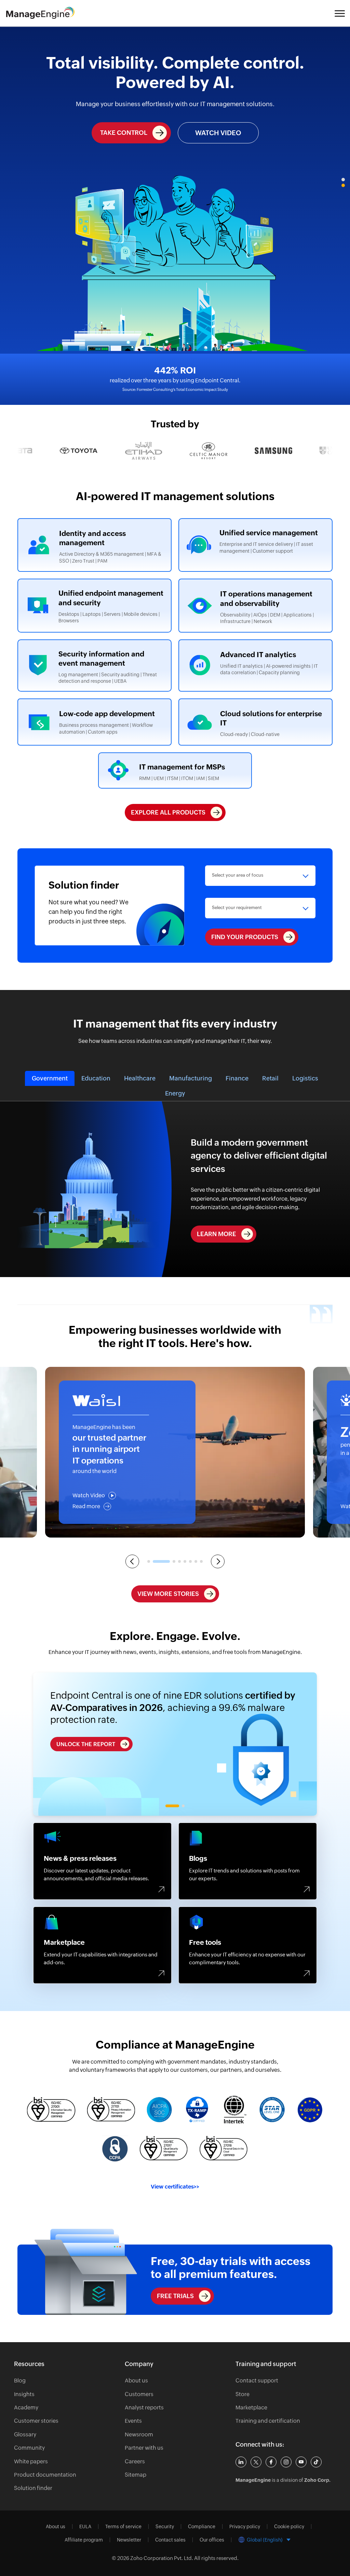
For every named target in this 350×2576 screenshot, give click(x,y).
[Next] (218, 1561)
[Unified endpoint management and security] (95, 605)
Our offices (212, 2540)
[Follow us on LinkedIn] (241, 2462)
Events (133, 2421)
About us (136, 2381)
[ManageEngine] (46, 13)
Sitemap (136, 2475)
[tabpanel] (175, 1744)
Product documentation (45, 2475)
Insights (24, 2394)
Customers (139, 2394)
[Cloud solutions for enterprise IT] (255, 722)
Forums (102, 1861)
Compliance (202, 2527)
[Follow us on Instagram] (286, 2462)
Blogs (248, 1861)
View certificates (175, 2187)
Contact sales (170, 2540)
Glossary (25, 2435)
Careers (135, 2461)
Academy (26, 2408)
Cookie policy (289, 2527)
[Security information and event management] (95, 666)
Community (29, 2448)
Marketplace (102, 1945)
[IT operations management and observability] (255, 605)
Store (243, 2394)
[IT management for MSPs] (175, 771)
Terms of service (123, 2527)
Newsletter (129, 2540)
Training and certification (268, 2421)
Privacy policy (245, 2527)
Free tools (248, 1945)
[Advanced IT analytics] (255, 666)
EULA (85, 2527)
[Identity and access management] (95, 545)
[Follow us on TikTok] (316, 2462)
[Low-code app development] (95, 722)
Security (165, 2527)
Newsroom (139, 2435)
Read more (86, 1506)
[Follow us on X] (256, 2462)
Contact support (257, 2381)
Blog (20, 2381)
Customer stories (36, 2421)
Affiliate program (84, 2540)
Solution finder (33, 2488)
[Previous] (132, 1561)
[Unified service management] (255, 545)
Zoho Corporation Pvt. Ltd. (162, 2558)
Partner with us (144, 2448)
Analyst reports (144, 2408)
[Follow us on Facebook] (271, 2462)
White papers (31, 2461)
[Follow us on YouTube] (301, 2462)
